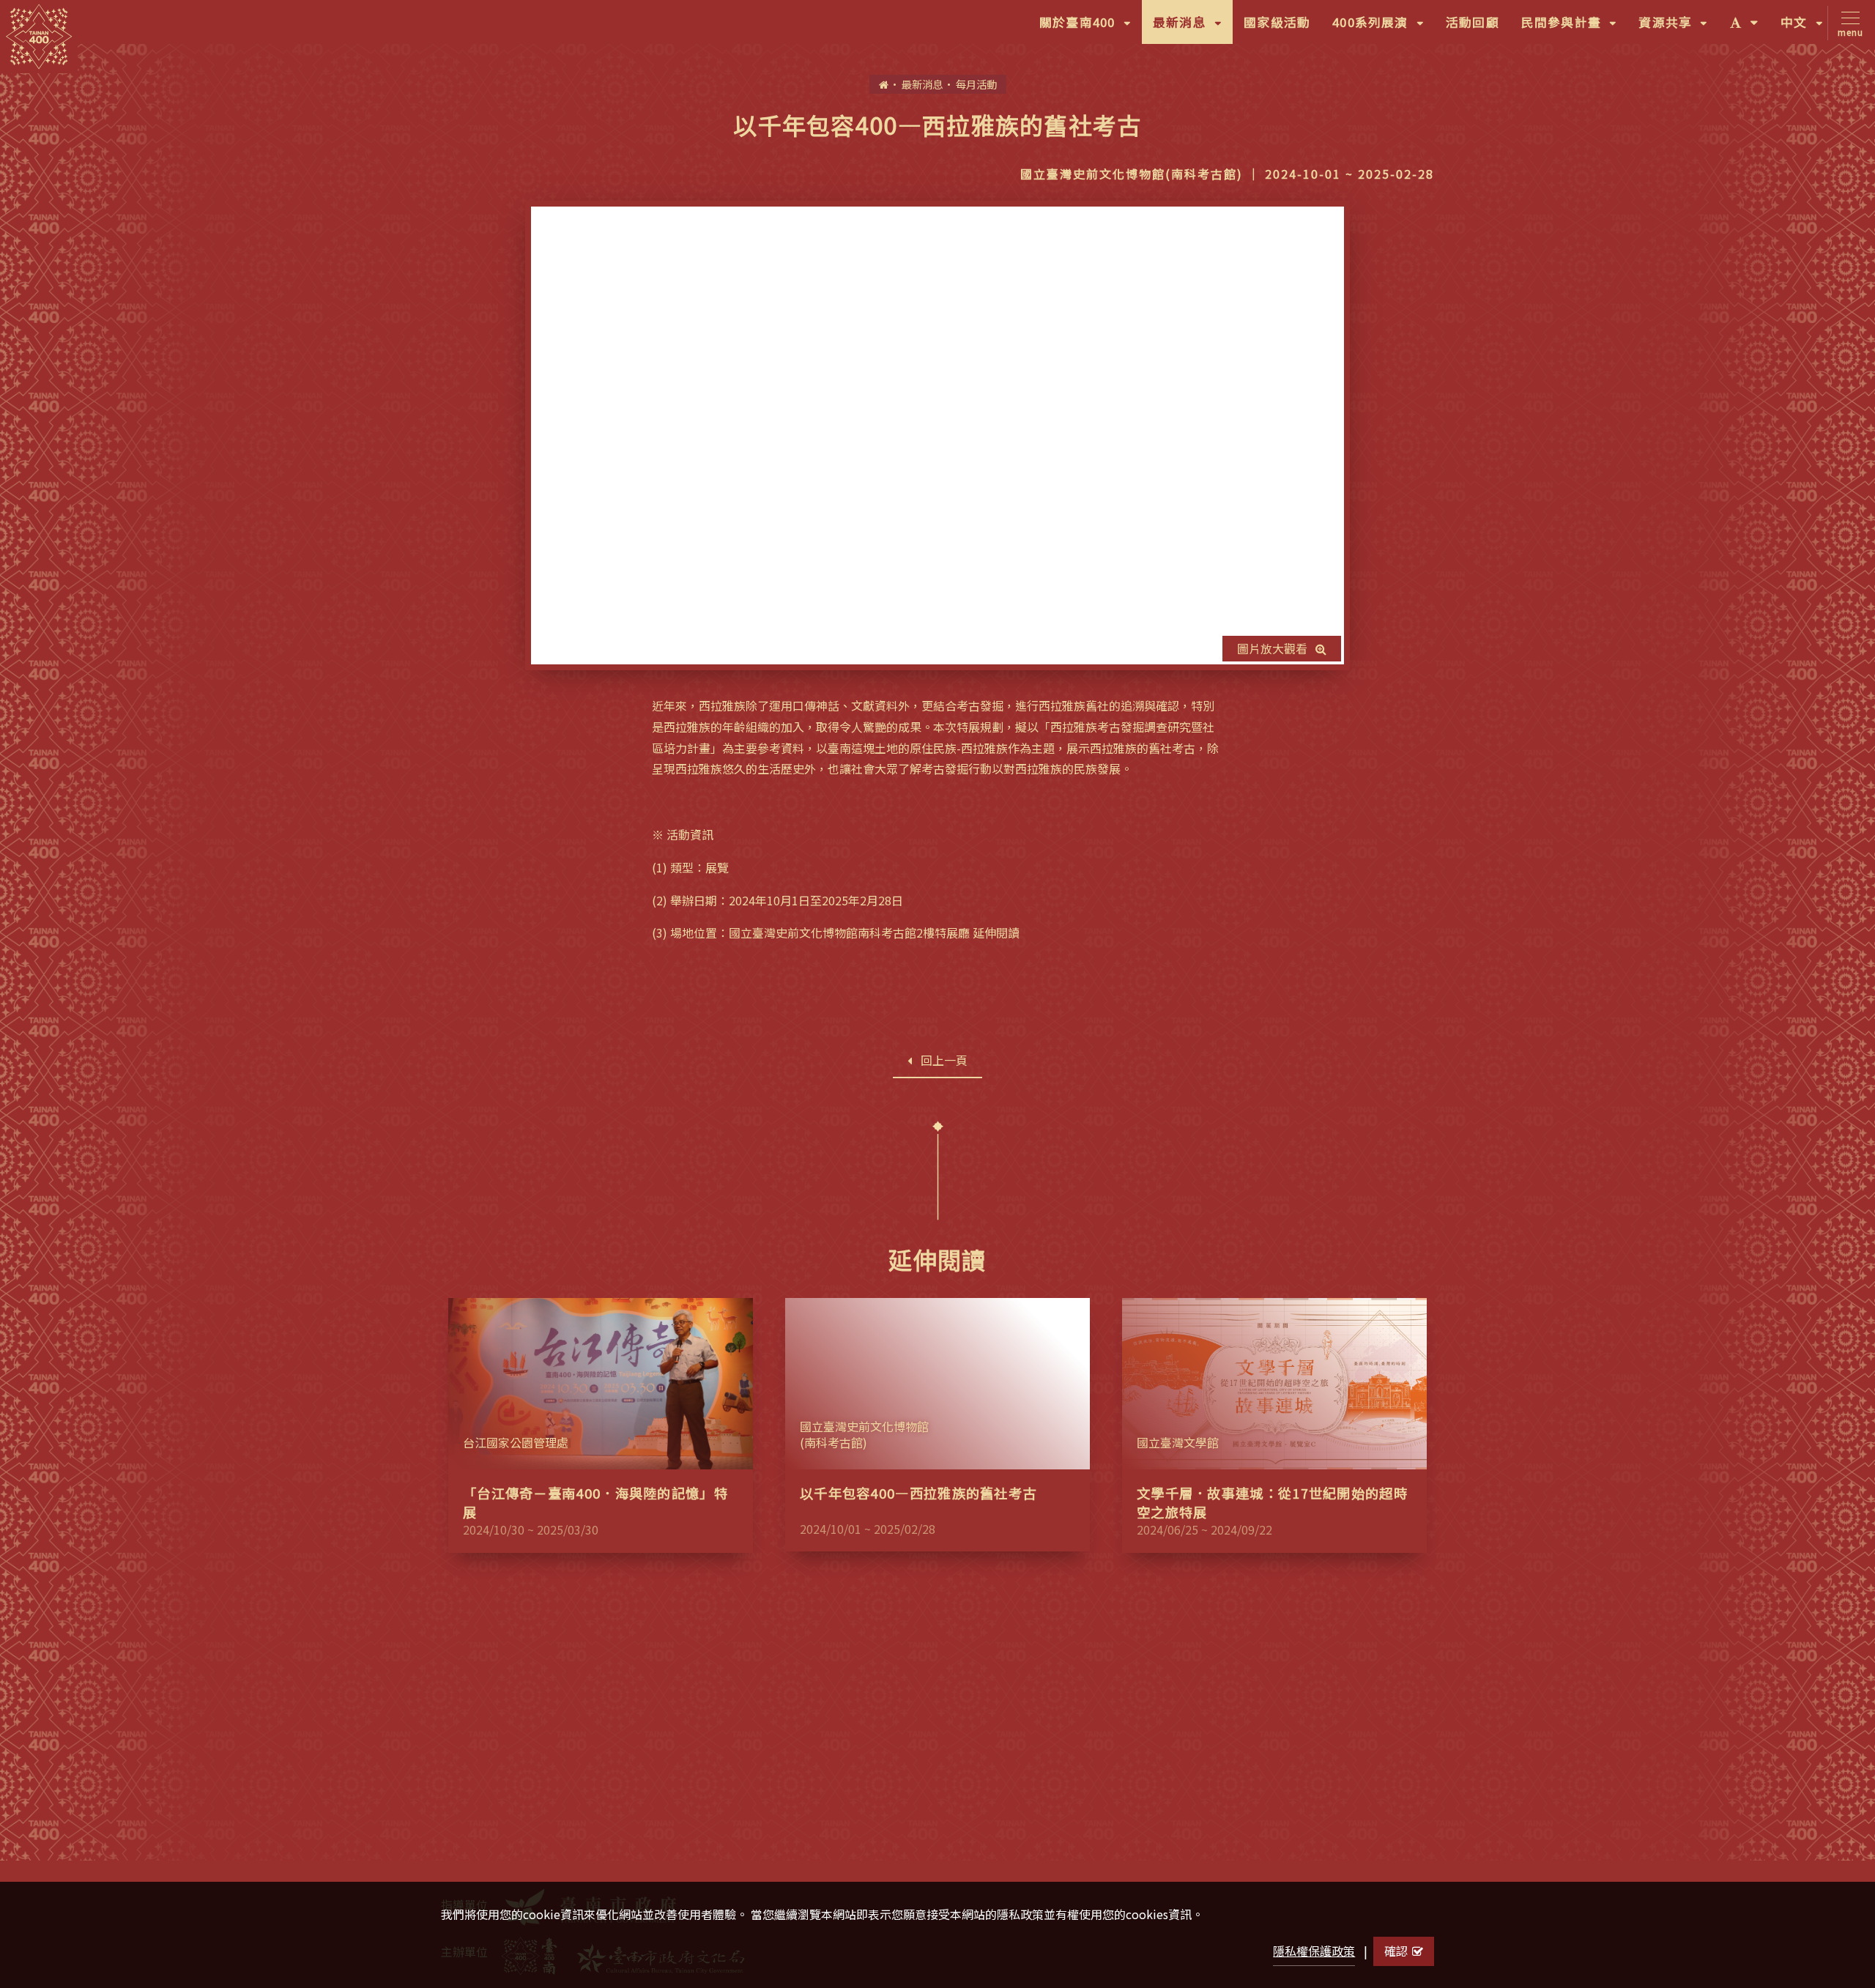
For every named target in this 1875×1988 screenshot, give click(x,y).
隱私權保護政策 (1314, 1951)
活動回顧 (1473, 22)
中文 (1807, 28)
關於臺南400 (1091, 28)
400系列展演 (1384, 28)
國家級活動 (1277, 22)
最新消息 (1193, 28)
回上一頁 (944, 1060)
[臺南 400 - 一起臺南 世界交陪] (39, 37)
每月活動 (976, 84)
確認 (1396, 1951)
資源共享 (1678, 28)
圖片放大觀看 (1272, 648)
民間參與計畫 (1575, 28)
